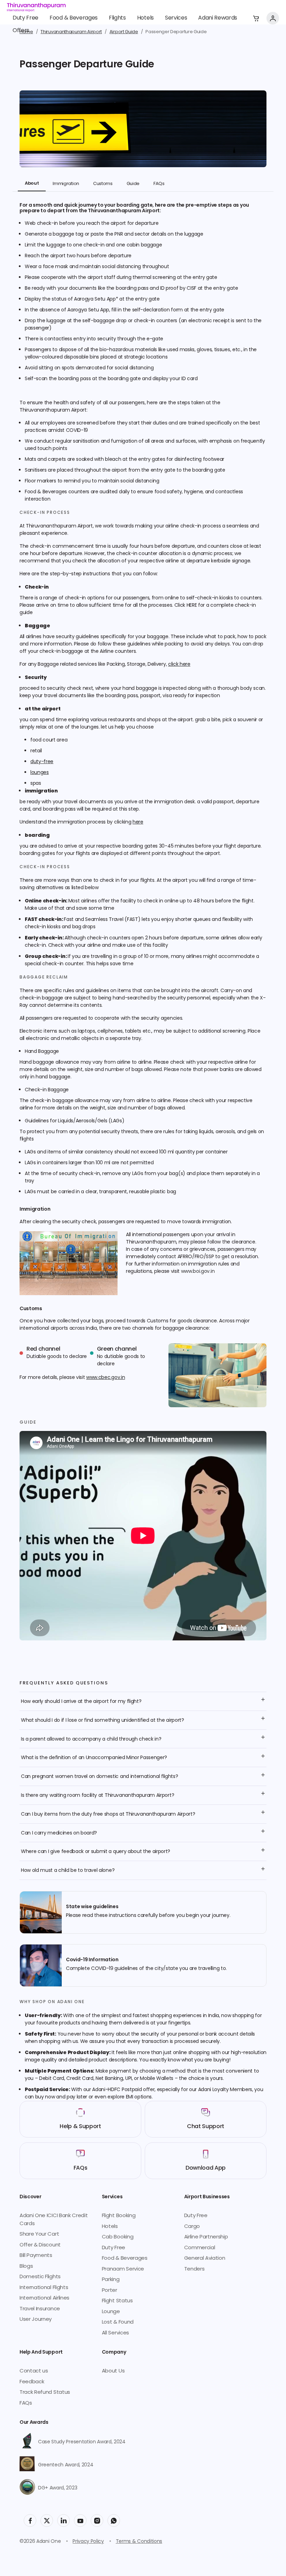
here (138, 822)
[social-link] (30, 2520)
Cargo (192, 2227)
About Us (113, 2371)
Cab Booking (118, 2237)
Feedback (32, 2382)
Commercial (200, 2248)
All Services (115, 2333)
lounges (40, 773)
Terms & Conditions (139, 2542)
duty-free (42, 762)
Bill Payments (36, 2256)
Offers (21, 31)
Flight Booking (119, 2216)
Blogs (26, 2267)
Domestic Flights (40, 2277)
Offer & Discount (40, 2245)
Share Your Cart (39, 2234)
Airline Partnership (206, 2237)
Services (176, 18)
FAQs (159, 184)
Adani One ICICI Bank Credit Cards (54, 2220)
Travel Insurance (40, 2309)
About (32, 184)
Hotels (145, 18)
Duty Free (25, 18)
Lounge (111, 2312)
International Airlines (44, 2298)
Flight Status (117, 2301)
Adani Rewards (218, 18)
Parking (111, 2280)
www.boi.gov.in (198, 1272)
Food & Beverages (74, 18)
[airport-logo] (36, 7)
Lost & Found (118, 2322)
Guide (133, 184)
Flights (117, 18)
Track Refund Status (45, 2393)
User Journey (36, 2320)
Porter (110, 2291)
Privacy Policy (88, 2542)
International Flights (44, 2288)
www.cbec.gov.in (106, 1378)
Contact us (34, 2371)
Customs (103, 184)
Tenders (194, 2269)
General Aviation (205, 2258)
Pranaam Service (123, 2269)
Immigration (66, 184)
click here (179, 665)
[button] (256, 18)
